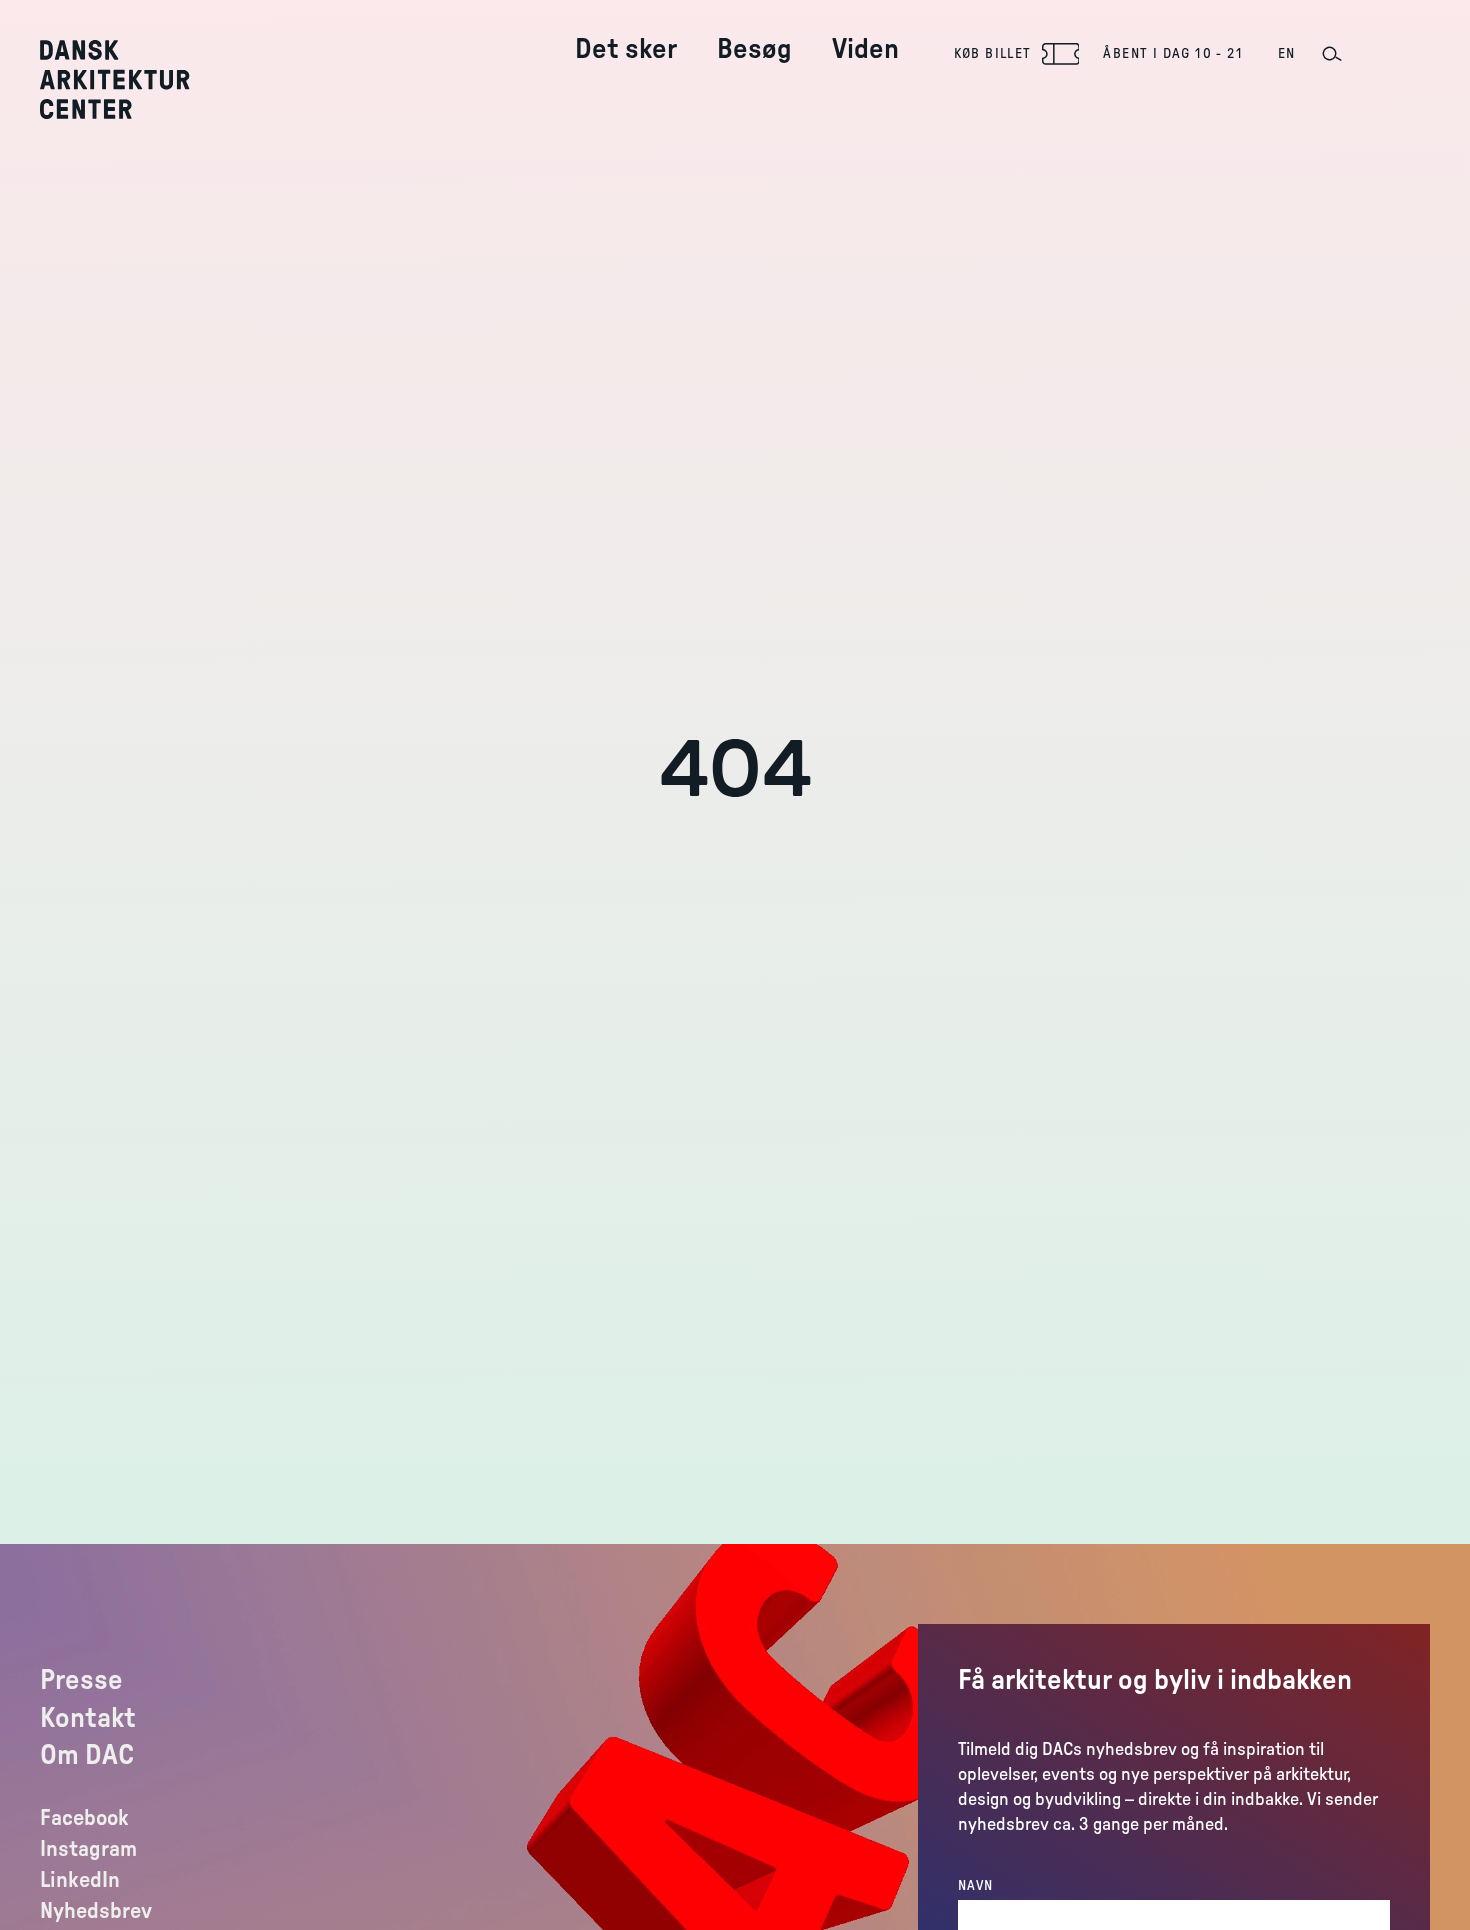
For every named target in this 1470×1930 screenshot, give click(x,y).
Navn (976, 1886)
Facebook (84, 1818)
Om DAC (87, 1755)
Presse (81, 1680)
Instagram (88, 1849)
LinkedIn (80, 1880)
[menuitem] (626, 33)
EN (1287, 54)
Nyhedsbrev (96, 1911)
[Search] (1331, 54)
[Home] (129, 79)
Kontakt (88, 1718)
